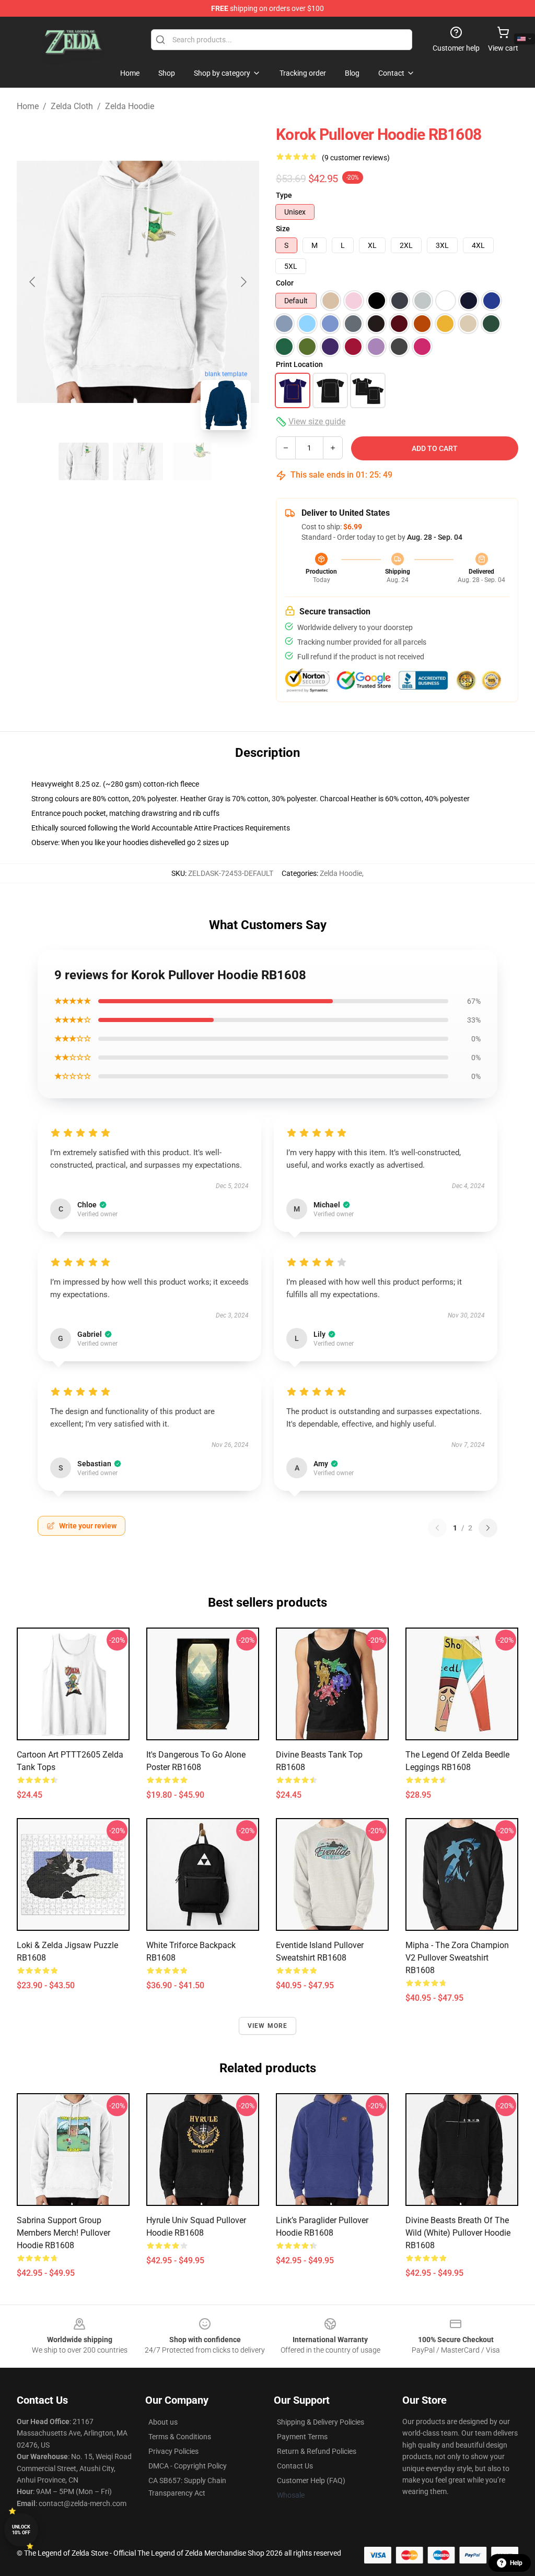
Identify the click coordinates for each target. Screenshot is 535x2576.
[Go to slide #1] (84, 461)
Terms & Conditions (180, 2437)
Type (284, 195)
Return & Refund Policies (317, 2451)
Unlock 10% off (21, 2530)
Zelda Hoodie (130, 106)
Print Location (299, 364)
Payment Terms (302, 2437)
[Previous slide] (33, 282)
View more (268, 2026)
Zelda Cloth (72, 106)
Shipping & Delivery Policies (321, 2422)
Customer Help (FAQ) (311, 2480)
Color (285, 283)
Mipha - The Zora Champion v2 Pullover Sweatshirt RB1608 (457, 1958)
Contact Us (295, 2466)
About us (163, 2422)
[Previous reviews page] (437, 1528)
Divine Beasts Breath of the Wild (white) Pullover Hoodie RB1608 (458, 2233)
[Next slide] (243, 282)
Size (283, 229)
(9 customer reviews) (356, 158)
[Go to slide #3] (192, 461)
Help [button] (516, 2563)
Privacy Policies (173, 2451)
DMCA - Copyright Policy (188, 2466)
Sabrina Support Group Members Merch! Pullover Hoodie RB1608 (63, 2233)
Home (28, 106)
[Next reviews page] (488, 1528)
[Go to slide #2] (138, 461)
